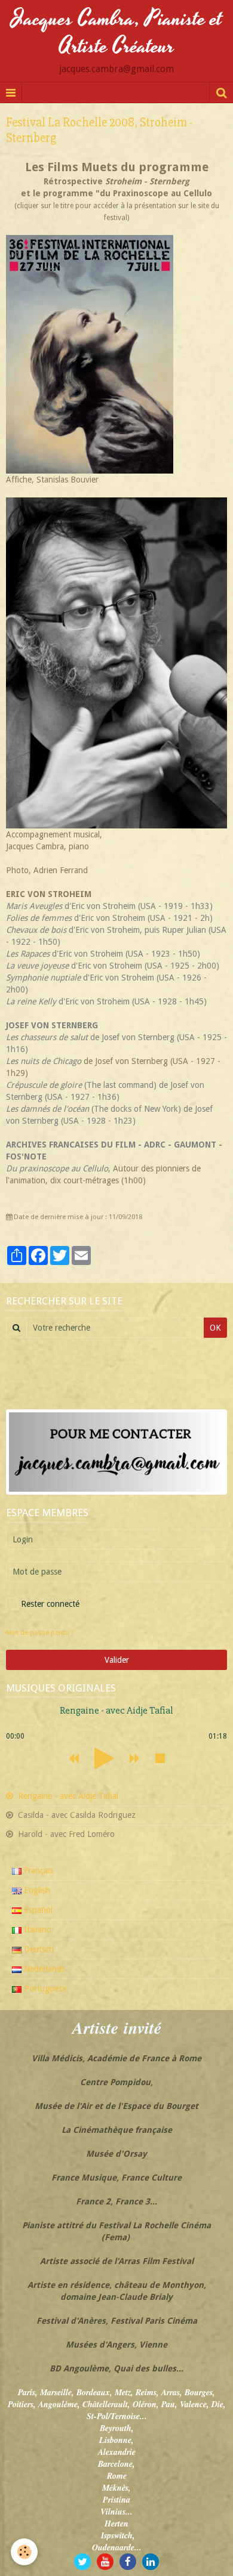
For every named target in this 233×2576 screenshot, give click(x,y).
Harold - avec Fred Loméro (65, 1834)
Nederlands (43, 1969)
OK (215, 1328)
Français (37, 1870)
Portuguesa (44, 1989)
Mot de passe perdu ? (40, 1633)
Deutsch (38, 1949)
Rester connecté (50, 1604)
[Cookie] (24, 2552)
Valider (117, 1660)
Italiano (36, 1929)
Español (37, 1910)
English (36, 1890)
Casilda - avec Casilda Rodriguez (76, 1815)
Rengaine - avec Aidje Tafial (67, 1796)
